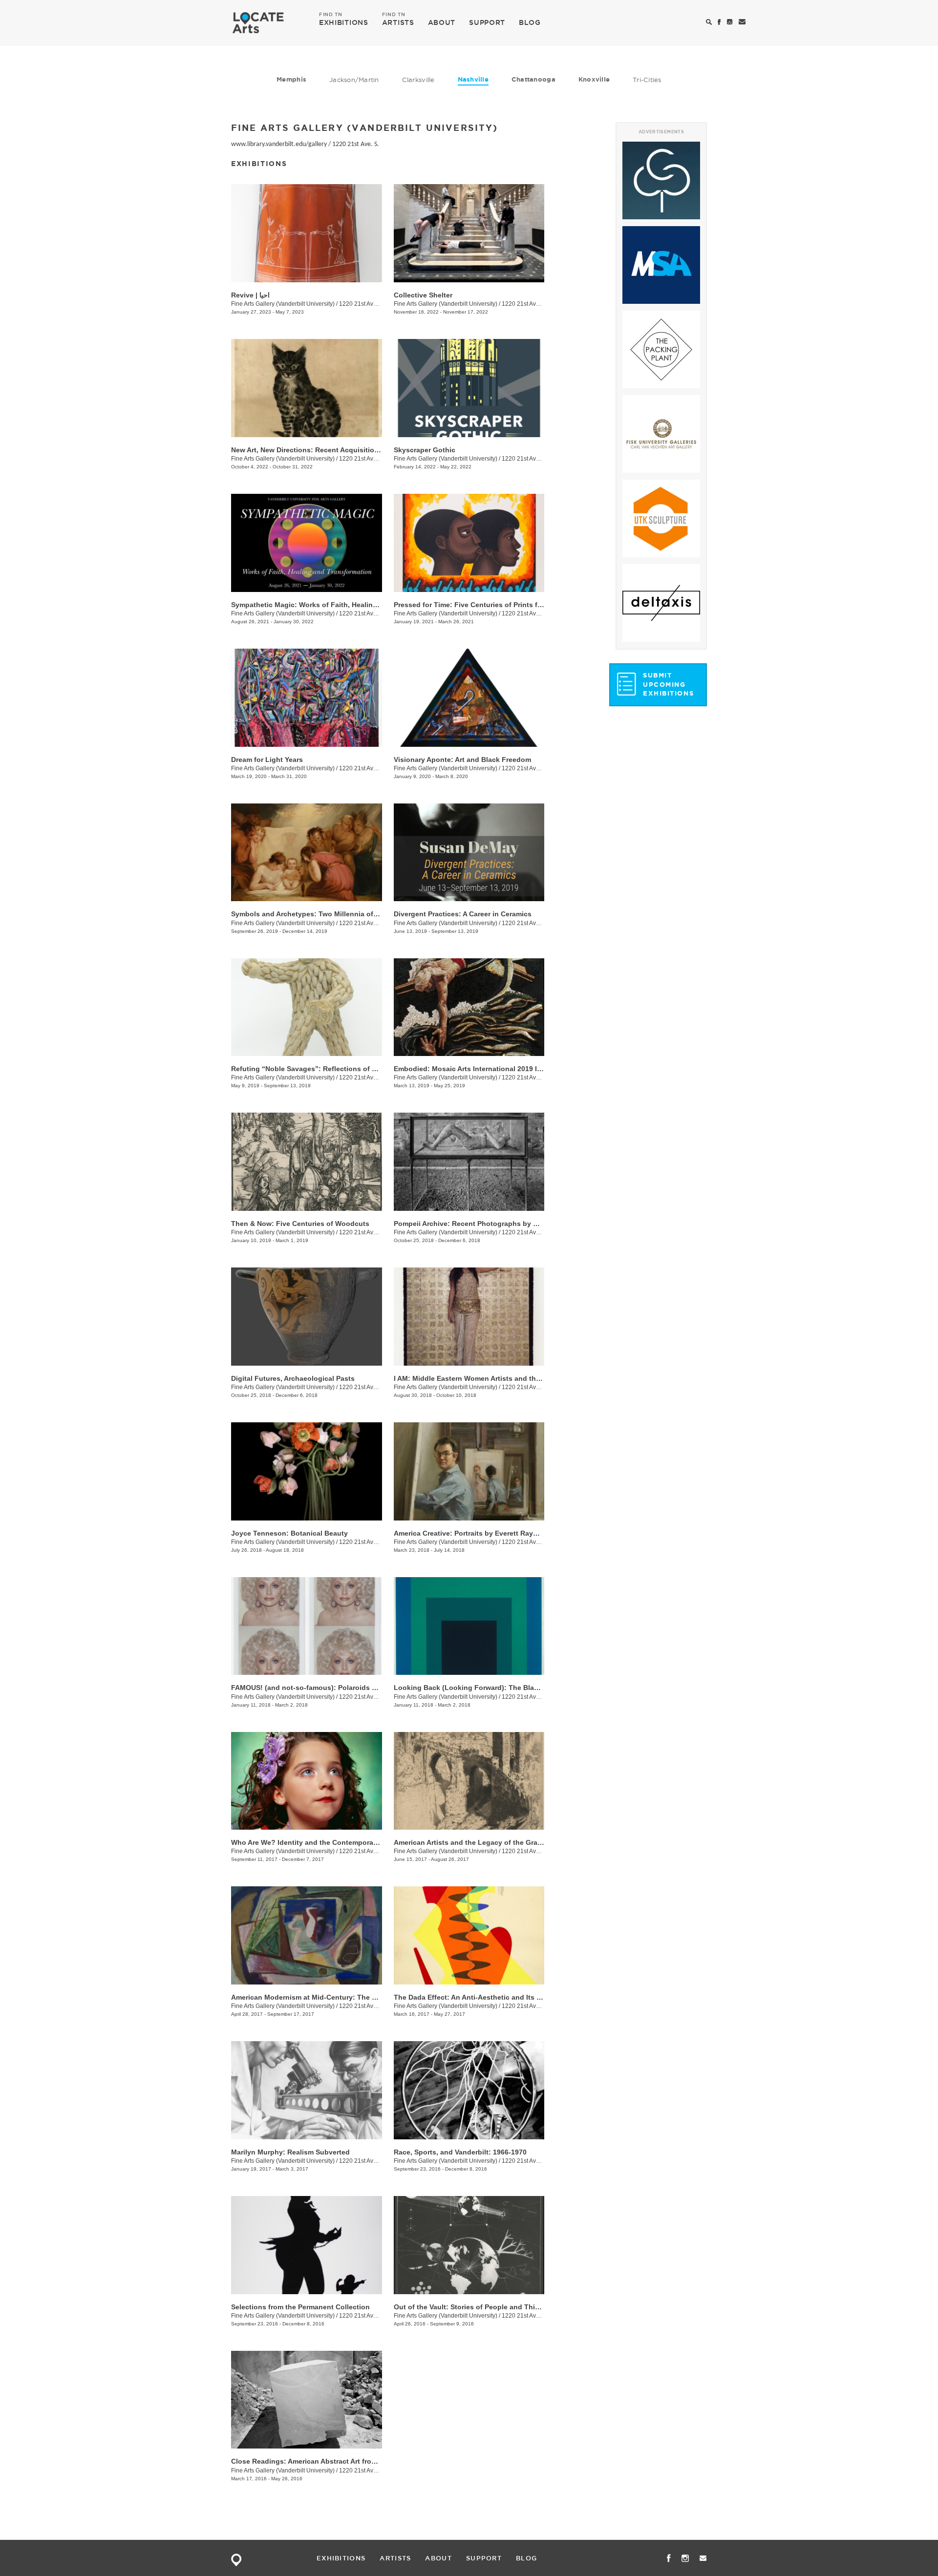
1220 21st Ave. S (524, 304)
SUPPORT (487, 22)
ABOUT (442, 22)
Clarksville (418, 80)
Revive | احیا (250, 295)
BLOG (530, 22)
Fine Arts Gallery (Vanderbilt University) (283, 304)
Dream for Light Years (267, 760)
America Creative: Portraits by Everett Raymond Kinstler (487, 1533)
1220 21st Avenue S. (529, 459)
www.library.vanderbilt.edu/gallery (279, 144)
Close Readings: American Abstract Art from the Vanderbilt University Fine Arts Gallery (375, 2461)
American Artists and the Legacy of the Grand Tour (479, 1842)
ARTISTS (398, 22)
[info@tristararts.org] (742, 22)
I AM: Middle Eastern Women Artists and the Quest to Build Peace (503, 1378)
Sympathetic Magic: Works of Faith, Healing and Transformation (338, 605)
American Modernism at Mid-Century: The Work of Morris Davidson (343, 1997)
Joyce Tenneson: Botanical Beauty (289, 1533)
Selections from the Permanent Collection (300, 2307)
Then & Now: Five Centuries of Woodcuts (300, 1224)
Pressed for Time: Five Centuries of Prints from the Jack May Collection (513, 605)
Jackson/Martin (354, 80)
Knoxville (594, 79)
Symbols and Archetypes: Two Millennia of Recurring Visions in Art (343, 914)
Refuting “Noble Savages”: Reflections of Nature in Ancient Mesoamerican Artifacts (370, 1069)
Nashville (473, 79)
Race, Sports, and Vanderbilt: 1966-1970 (460, 2152)
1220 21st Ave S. (361, 459)
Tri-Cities (647, 80)
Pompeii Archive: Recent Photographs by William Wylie (485, 1224)
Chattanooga (533, 79)
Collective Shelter (423, 295)
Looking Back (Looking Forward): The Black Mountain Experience (504, 1688)
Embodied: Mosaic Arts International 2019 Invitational (483, 1069)
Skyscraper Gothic (425, 450)
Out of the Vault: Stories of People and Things (471, 2307)
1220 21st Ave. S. (356, 144)
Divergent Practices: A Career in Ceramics (463, 914)
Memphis (291, 79)
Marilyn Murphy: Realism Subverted (290, 2152)
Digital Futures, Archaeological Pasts (293, 1378)
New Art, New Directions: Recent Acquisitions (307, 450)
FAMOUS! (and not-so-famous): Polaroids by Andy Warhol (328, 1688)
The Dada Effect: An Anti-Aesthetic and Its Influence (481, 1997)
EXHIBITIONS (344, 22)
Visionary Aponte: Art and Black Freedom (462, 760)
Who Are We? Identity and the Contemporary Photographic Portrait (342, 1842)
